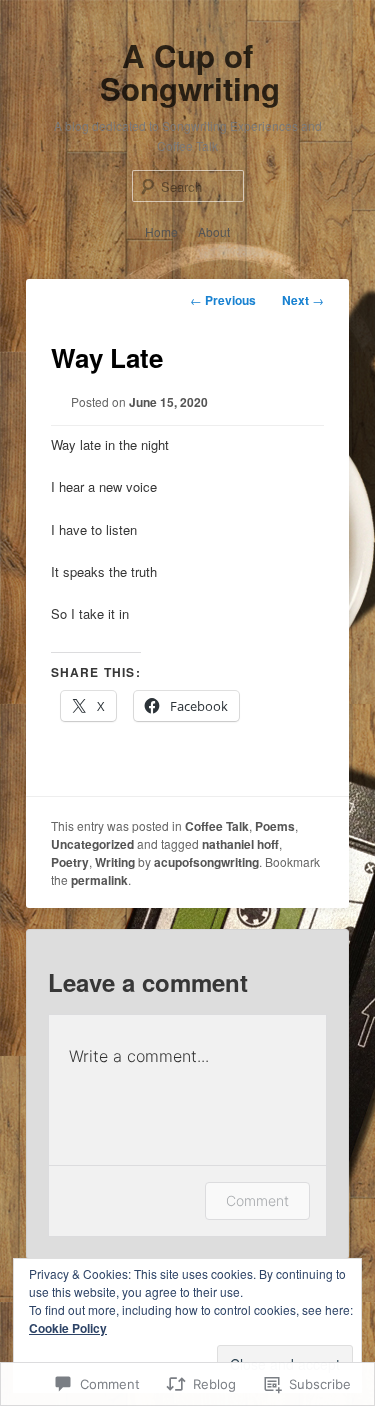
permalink (99, 880)
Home (161, 231)
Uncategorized (92, 844)
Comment (257, 1200)
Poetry (70, 862)
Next (303, 300)
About (214, 231)
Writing (115, 862)
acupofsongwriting (206, 862)
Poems (275, 826)
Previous (223, 300)
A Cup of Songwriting (190, 72)
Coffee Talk (217, 826)
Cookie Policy (68, 1328)
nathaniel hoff (240, 844)
